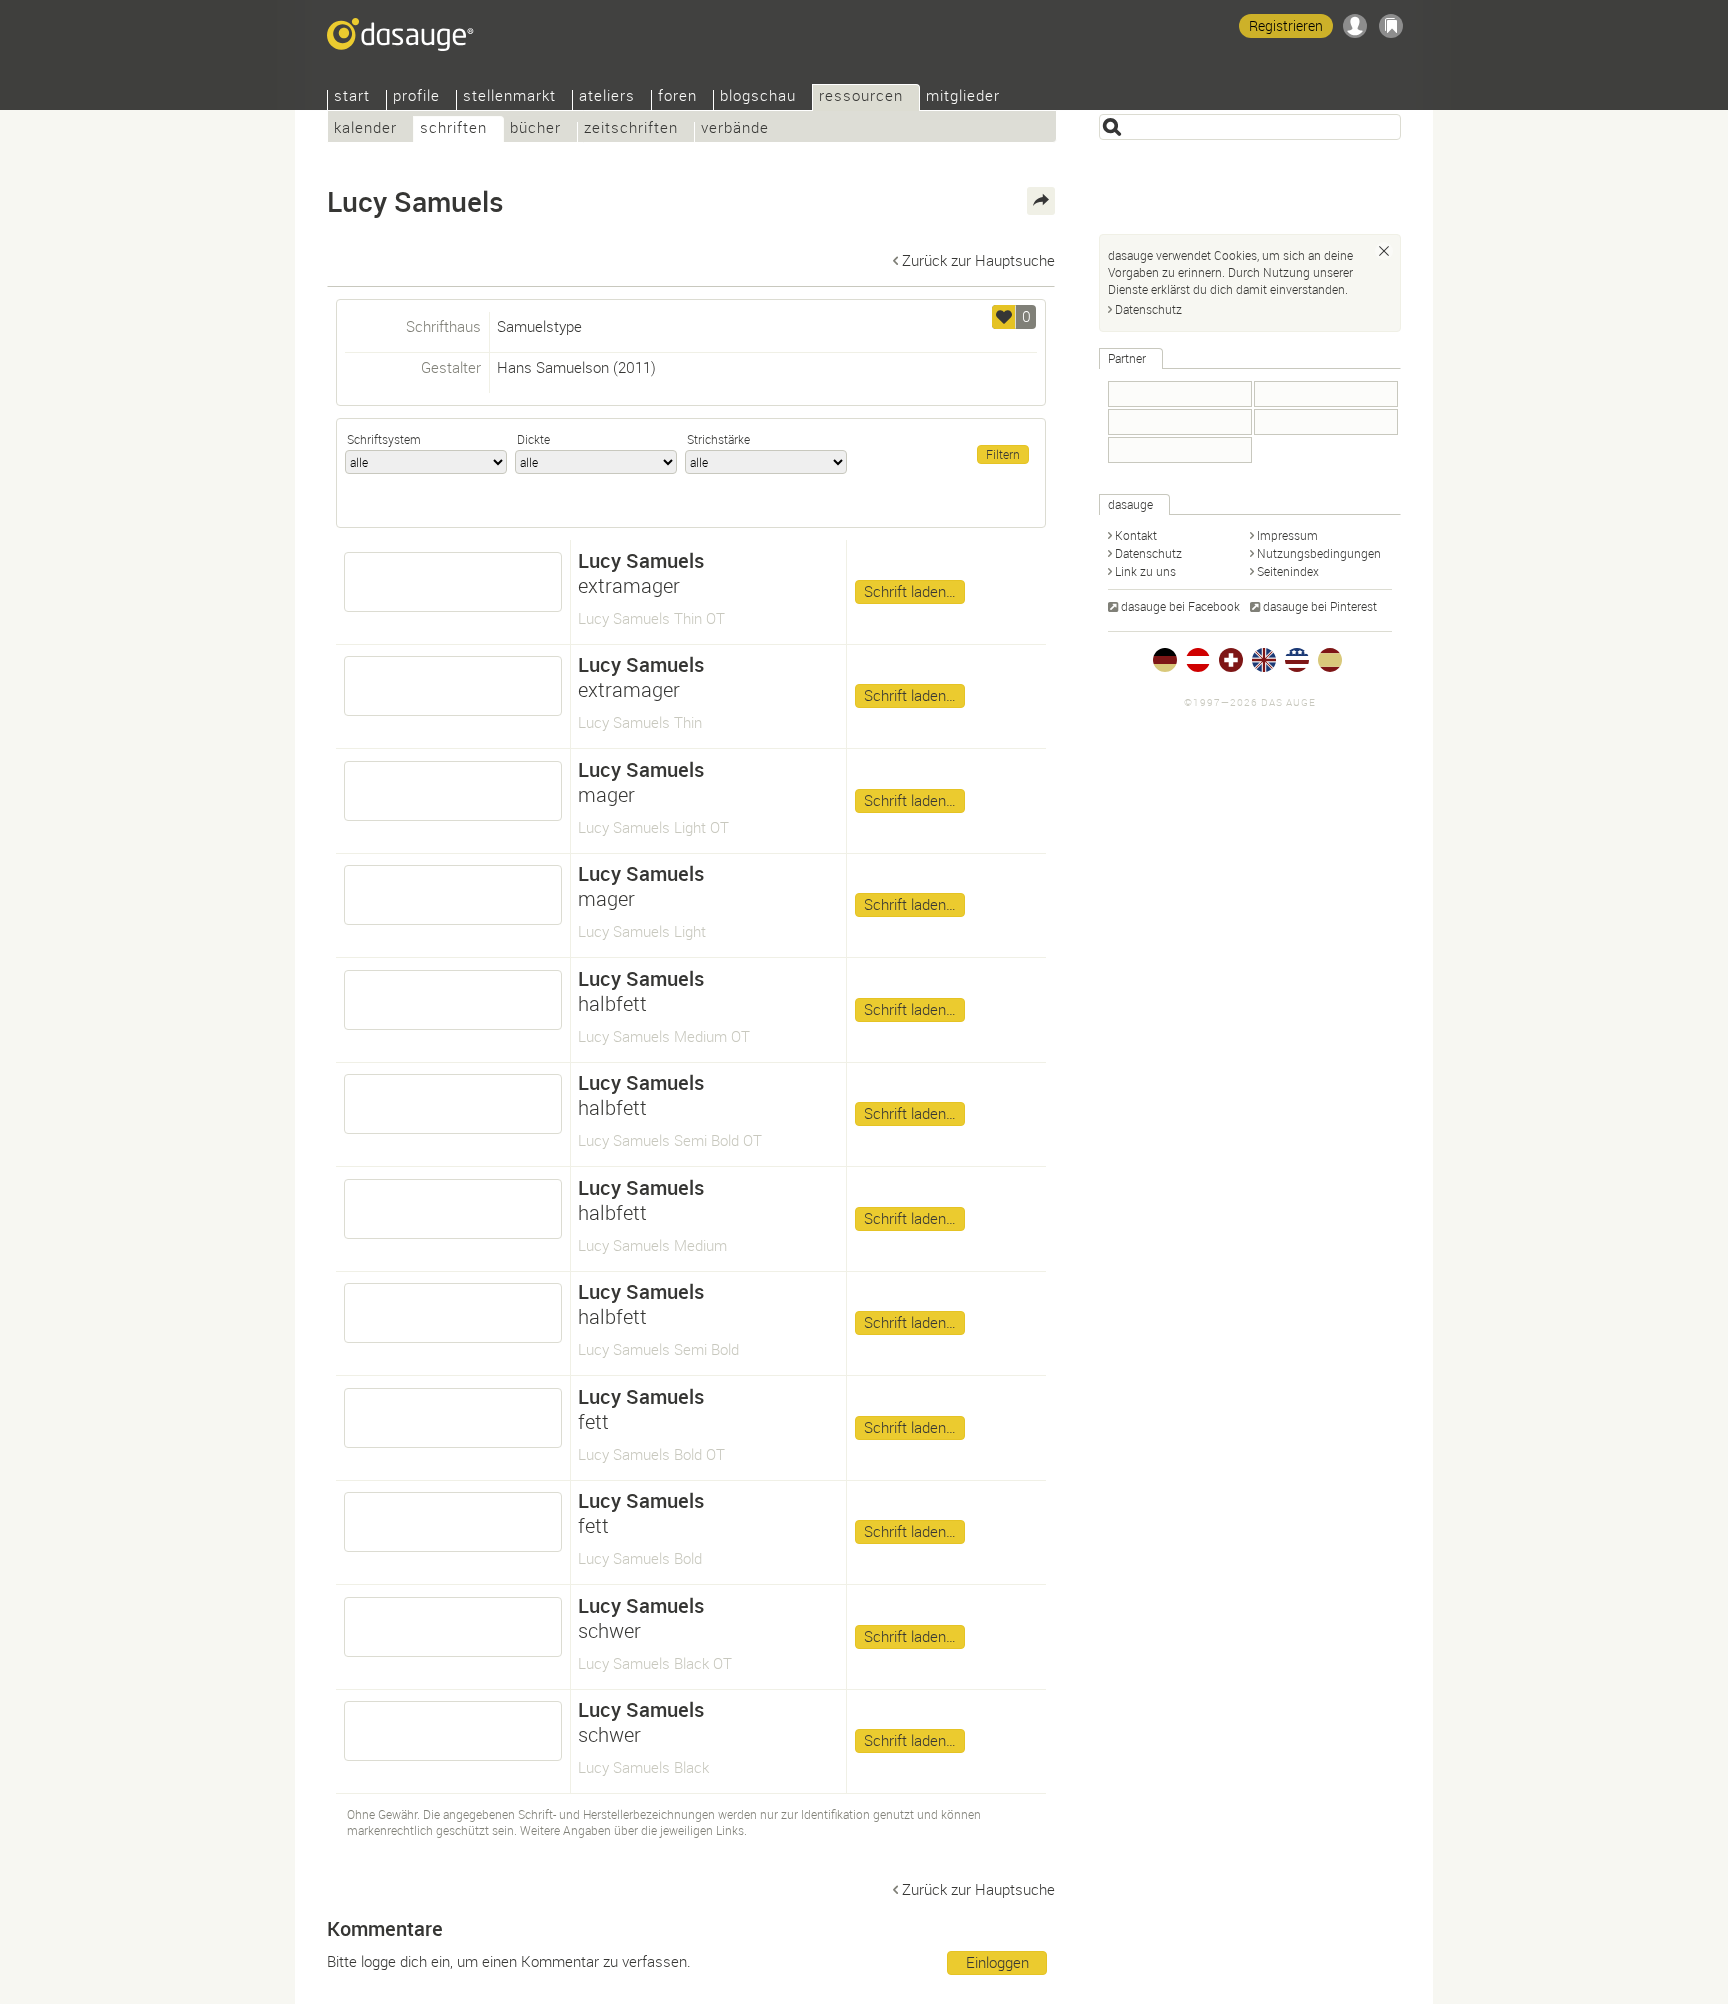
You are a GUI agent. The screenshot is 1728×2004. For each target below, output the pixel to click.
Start (352, 97)
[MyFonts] (1180, 394)
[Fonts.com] (1326, 394)
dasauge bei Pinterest (1320, 606)
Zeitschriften (631, 129)
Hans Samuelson (553, 367)
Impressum (1287, 535)
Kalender (365, 129)
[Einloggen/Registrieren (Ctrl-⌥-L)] (1355, 26)
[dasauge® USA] (1297, 660)
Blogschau (758, 97)
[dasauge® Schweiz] (1231, 660)
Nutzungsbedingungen (1319, 553)
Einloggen (997, 1962)
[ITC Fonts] (1326, 422)
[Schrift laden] (453, 582)
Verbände (735, 129)
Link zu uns (1145, 571)
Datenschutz (1148, 309)
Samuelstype (539, 326)
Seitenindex (1288, 571)
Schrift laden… (910, 591)
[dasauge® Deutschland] (1165, 660)
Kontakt (1136, 535)
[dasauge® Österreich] (1198, 660)
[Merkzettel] (1391, 26)
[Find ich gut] (1004, 317)
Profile (416, 97)
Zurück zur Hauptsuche (978, 260)
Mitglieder (963, 97)
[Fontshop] (1180, 450)
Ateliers (607, 97)
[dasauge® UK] (1264, 660)
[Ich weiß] (1384, 251)
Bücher (535, 129)
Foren (677, 97)
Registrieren (1286, 25)
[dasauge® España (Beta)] (1330, 660)
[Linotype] (1180, 422)
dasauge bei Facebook (1180, 606)
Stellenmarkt (509, 97)
